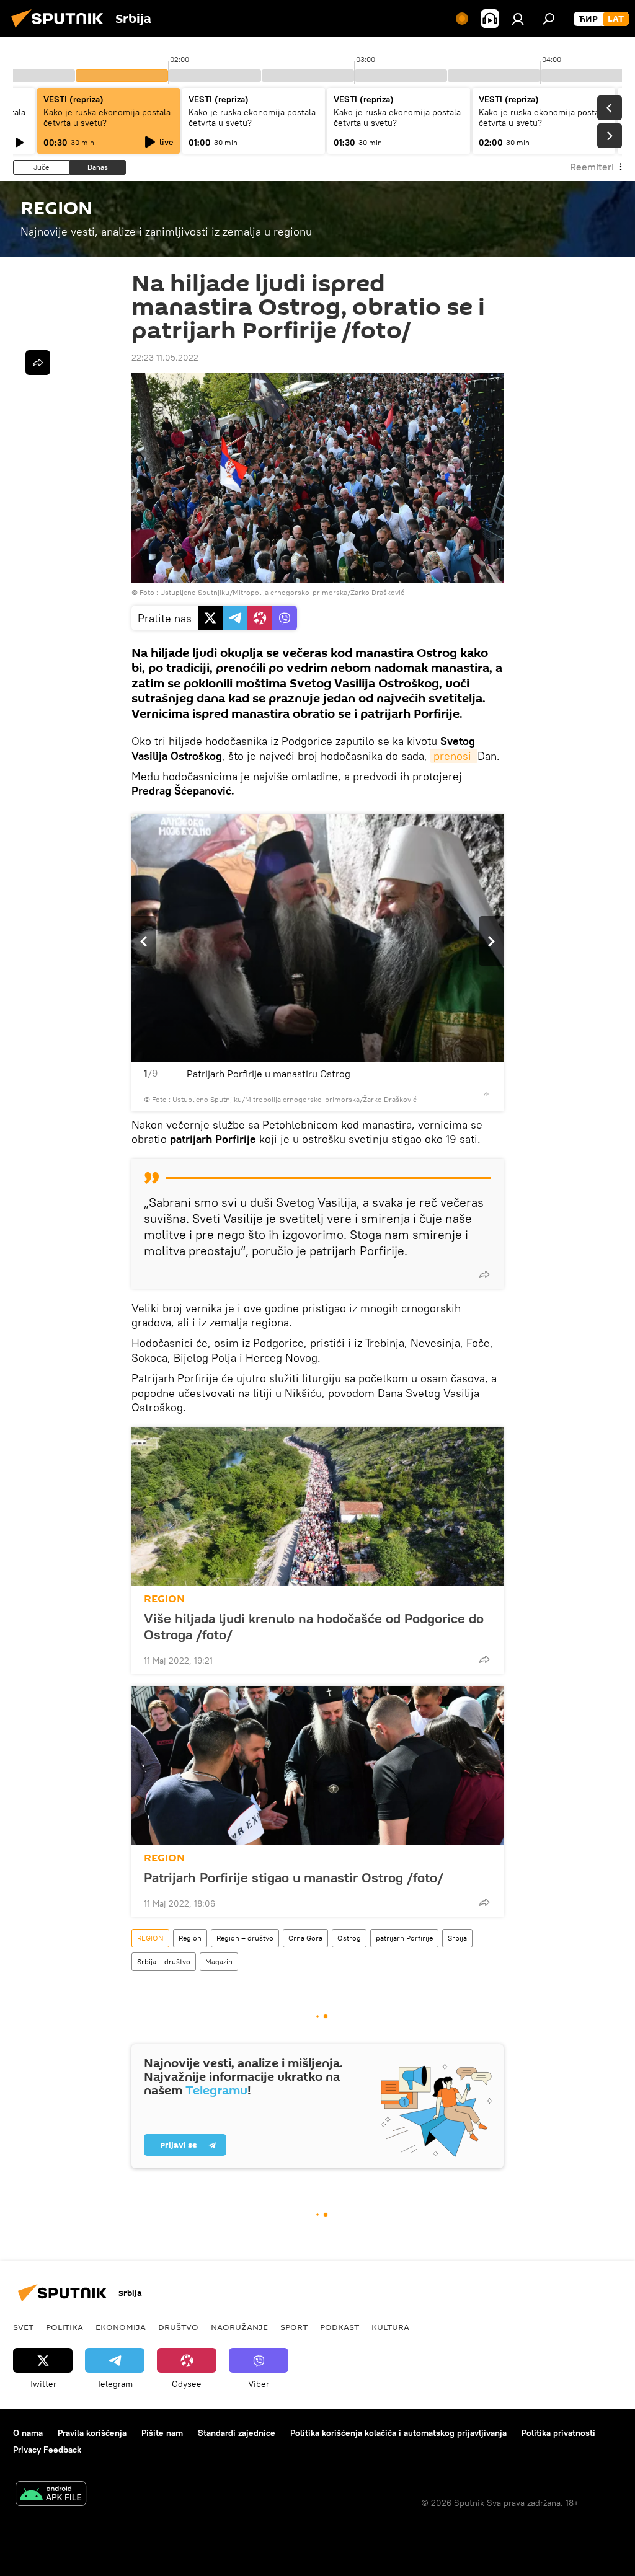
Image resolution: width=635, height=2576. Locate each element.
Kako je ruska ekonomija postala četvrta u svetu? (107, 117)
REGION (164, 1599)
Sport (294, 2327)
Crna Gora (305, 1938)
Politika (64, 2327)
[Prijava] (518, 19)
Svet (23, 2327)
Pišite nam (162, 2433)
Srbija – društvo (164, 1961)
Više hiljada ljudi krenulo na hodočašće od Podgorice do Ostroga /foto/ (314, 1626)
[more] (486, 1094)
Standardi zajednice (237, 2433)
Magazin (219, 1961)
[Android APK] (51, 2495)
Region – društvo (245, 1938)
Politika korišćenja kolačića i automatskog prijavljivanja (398, 2433)
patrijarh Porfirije (404, 1938)
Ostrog (349, 1938)
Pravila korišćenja (92, 2433)
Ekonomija (121, 2327)
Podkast (340, 2327)
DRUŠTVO (178, 2327)
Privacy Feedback (47, 2450)
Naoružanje (239, 2327)
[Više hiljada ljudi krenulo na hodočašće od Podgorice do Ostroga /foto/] (317, 1506)
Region (190, 1938)
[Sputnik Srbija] (61, 29)
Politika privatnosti (558, 2433)
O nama (28, 2433)
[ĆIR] (588, 19)
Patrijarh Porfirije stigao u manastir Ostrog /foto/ (294, 1877)
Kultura (390, 2327)
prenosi (454, 756)
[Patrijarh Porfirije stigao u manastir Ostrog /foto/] (317, 1765)
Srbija (457, 1938)
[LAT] (616, 19)
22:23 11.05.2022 (165, 358)
